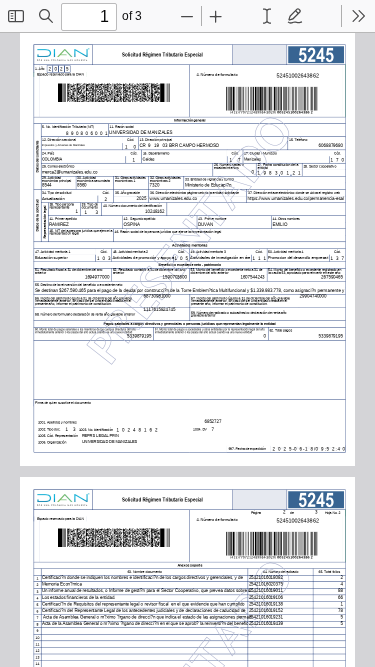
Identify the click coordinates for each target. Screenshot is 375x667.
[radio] (267, 16)
